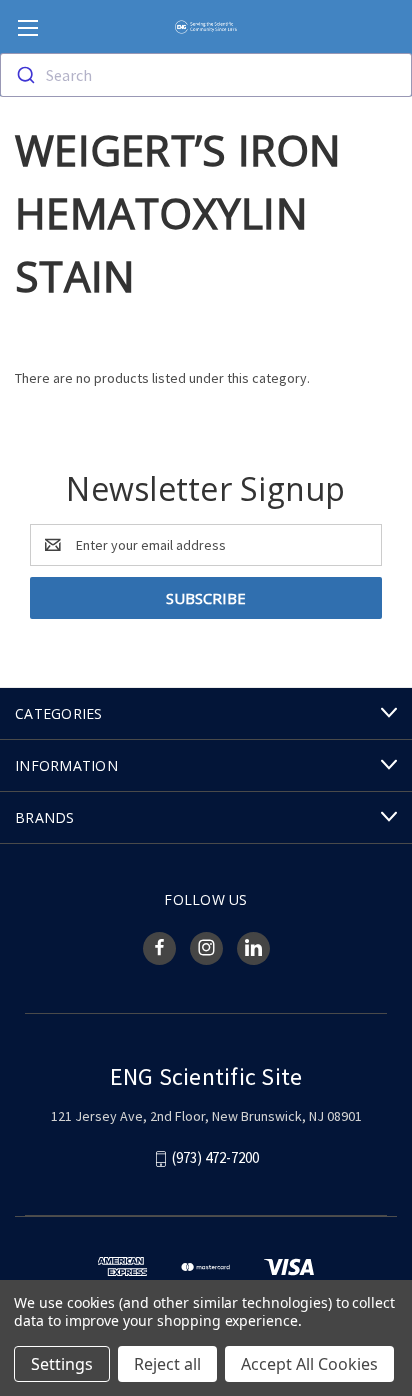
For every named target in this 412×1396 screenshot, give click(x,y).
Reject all (167, 1364)
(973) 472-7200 (215, 1157)
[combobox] (206, 75)
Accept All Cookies (309, 1364)
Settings (62, 1364)
